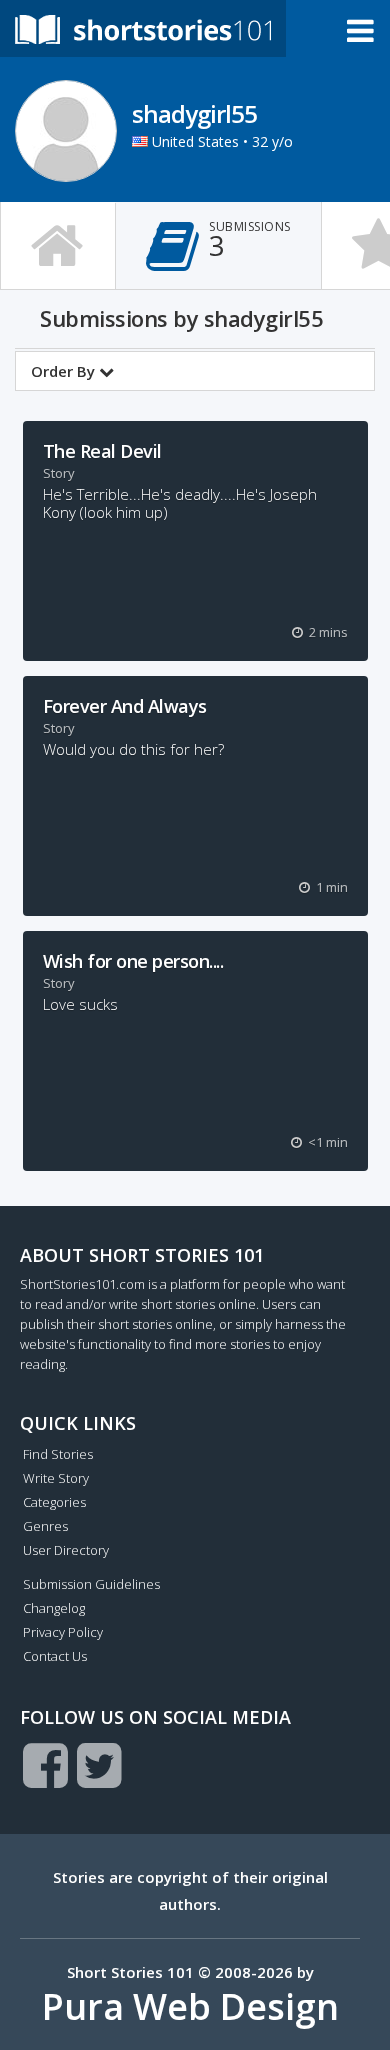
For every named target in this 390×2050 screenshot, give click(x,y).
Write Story (56, 1478)
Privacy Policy (63, 1632)
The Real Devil (102, 451)
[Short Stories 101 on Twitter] (99, 1765)
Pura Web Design (190, 2006)
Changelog (54, 1608)
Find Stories (58, 1454)
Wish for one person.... (133, 961)
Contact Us (55, 1656)
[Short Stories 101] (143, 28)
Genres (45, 1526)
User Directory (66, 1550)
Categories (54, 1502)
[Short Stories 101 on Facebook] (45, 1765)
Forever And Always (125, 706)
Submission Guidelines (91, 1584)
